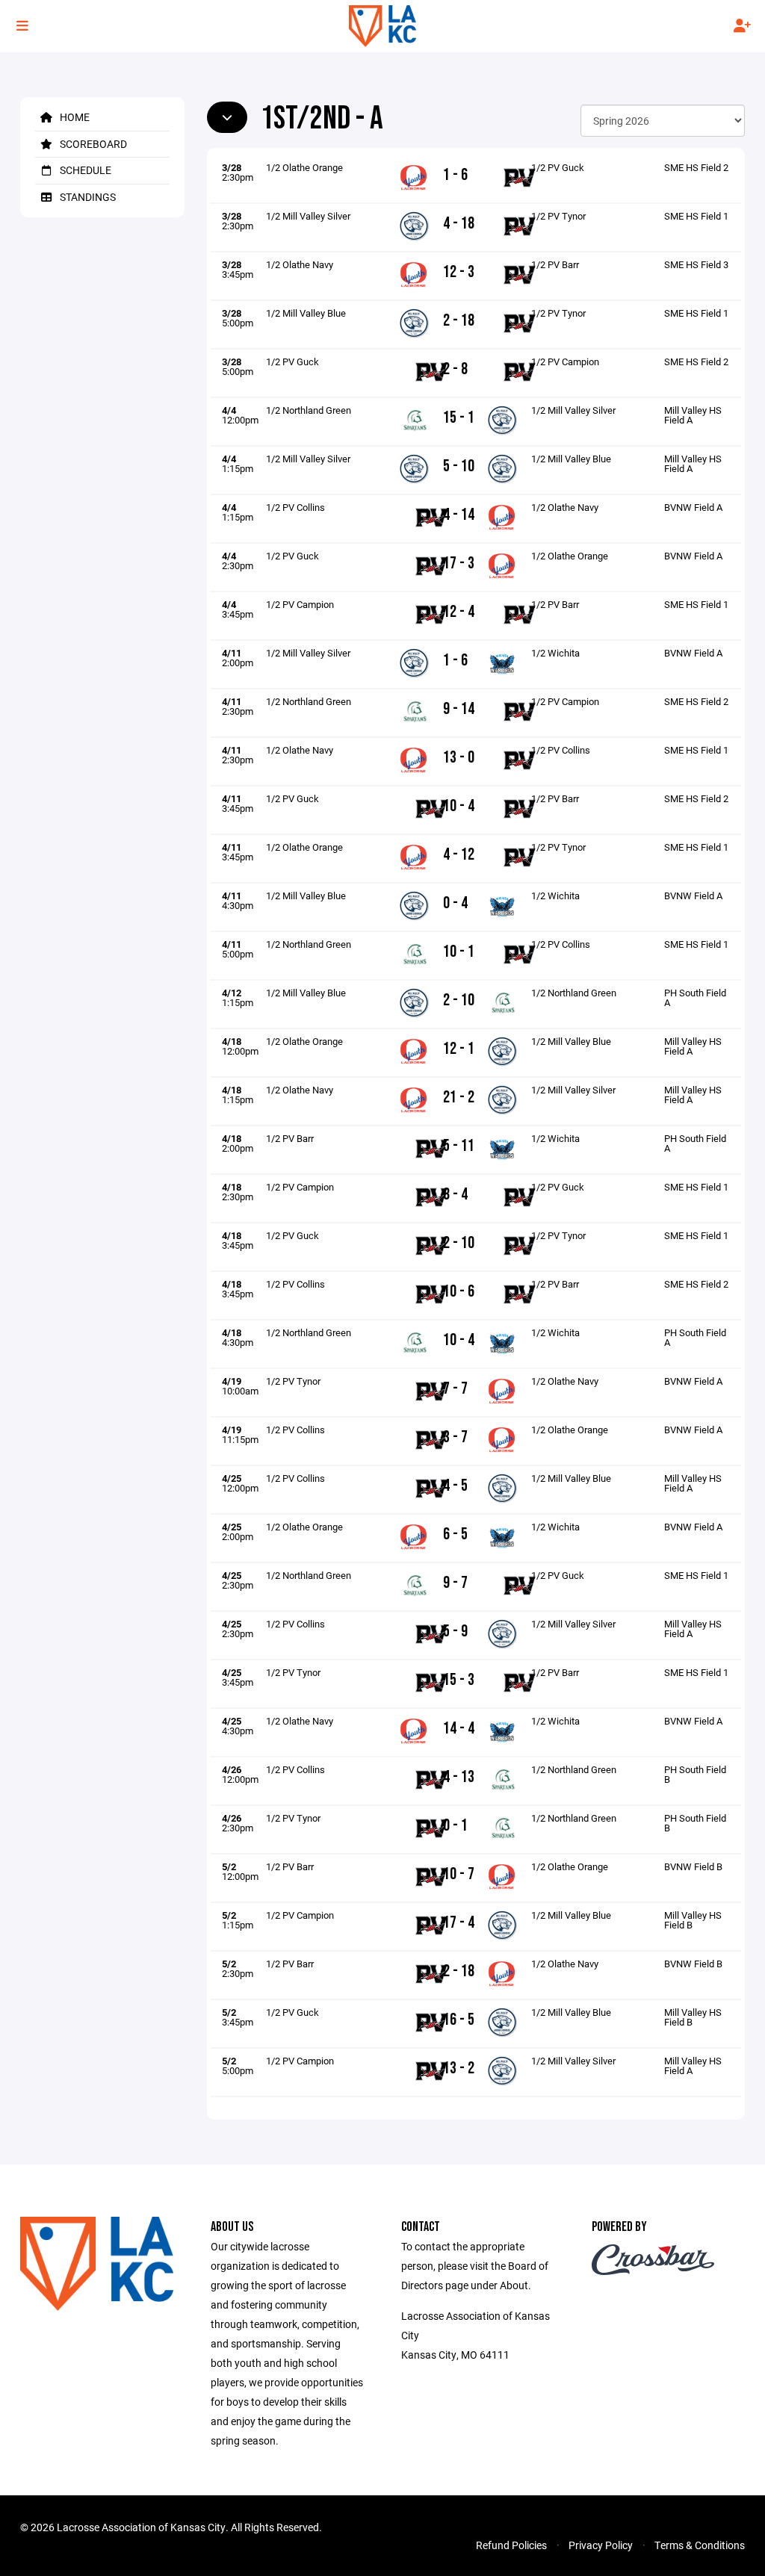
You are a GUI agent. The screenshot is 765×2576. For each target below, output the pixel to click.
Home (74, 117)
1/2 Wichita (555, 653)
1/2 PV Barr (555, 264)
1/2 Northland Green (309, 410)
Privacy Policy (601, 2545)
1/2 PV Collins (295, 507)
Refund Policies (511, 2545)
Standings (87, 197)
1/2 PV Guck (558, 167)
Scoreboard (92, 144)
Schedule (84, 170)
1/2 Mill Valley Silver (308, 216)
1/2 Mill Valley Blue (306, 313)
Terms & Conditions (700, 2545)
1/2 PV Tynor (558, 216)
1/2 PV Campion (565, 361)
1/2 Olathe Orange (304, 167)
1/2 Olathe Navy (300, 264)
